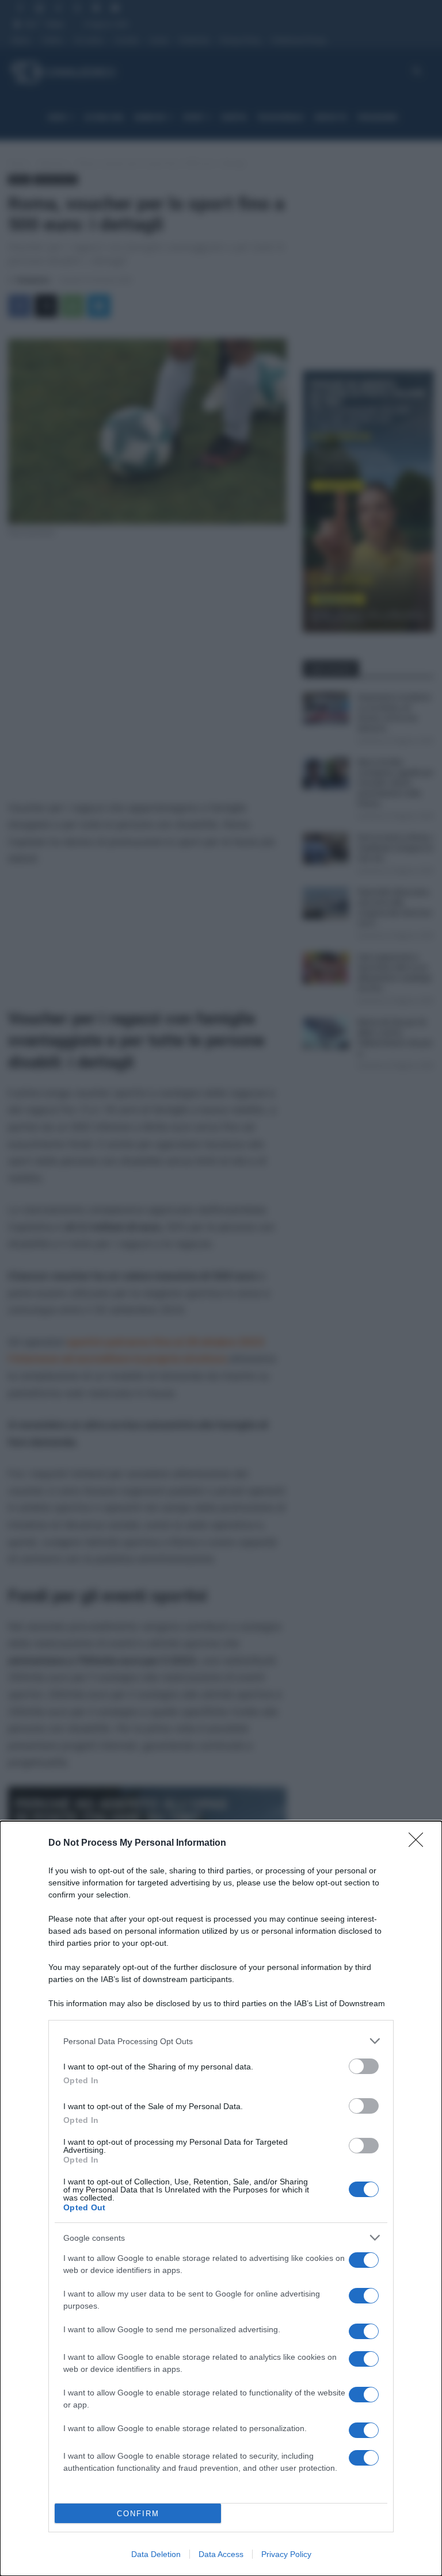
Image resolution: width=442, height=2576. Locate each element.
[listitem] (221, 2041)
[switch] (364, 2066)
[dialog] (221, 2199)
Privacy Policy (286, 2554)
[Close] (420, 1843)
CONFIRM (138, 2514)
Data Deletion (156, 2554)
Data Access (221, 2554)
